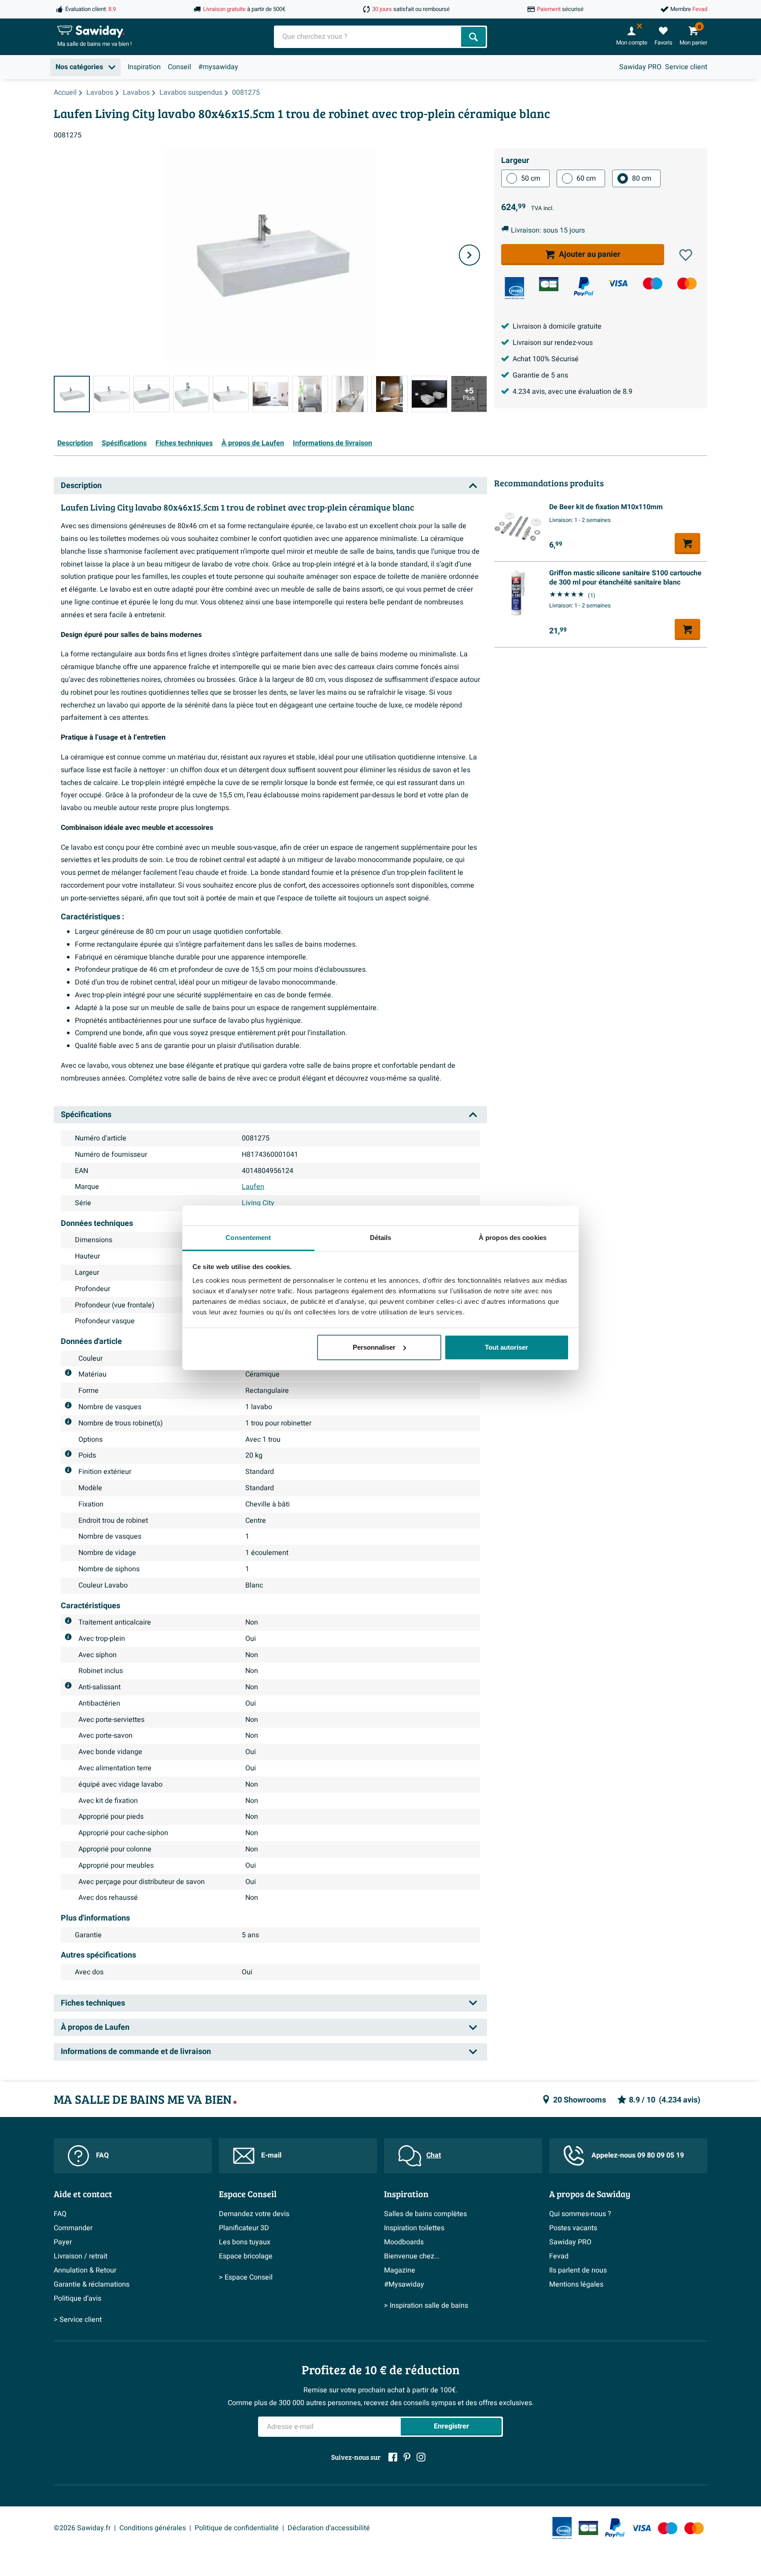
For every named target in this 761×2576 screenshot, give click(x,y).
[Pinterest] (407, 2457)
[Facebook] (393, 2457)
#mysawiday (218, 67)
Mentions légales (576, 2284)
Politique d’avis (78, 2298)
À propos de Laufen (253, 443)
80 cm (642, 178)
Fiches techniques (184, 443)
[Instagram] (421, 2457)
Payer (63, 2242)
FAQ (102, 2155)
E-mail (271, 2155)
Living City (258, 1203)
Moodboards (404, 2242)
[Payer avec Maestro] (653, 283)
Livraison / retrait (81, 2256)
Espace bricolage (246, 2256)
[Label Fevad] (514, 288)
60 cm (586, 178)
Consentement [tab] (248, 1238)
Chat (434, 2155)
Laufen (253, 1187)
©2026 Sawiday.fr (82, 2528)
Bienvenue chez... (412, 2256)
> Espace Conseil (246, 2277)
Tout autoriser (506, 1347)
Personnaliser (374, 1347)
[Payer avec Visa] (618, 283)
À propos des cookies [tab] (513, 1238)
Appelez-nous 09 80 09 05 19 (638, 2155)
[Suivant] (469, 255)
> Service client (78, 2320)
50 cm (531, 178)
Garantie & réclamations (92, 2284)
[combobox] (368, 37)
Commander (73, 2228)
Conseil (179, 67)
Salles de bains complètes (425, 2214)
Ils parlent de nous (578, 2270)
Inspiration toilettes (414, 2228)
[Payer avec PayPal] (584, 287)
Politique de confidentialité (237, 2528)
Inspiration (144, 67)
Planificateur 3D (244, 2228)
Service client (686, 67)
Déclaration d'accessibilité (329, 2528)
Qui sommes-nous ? (580, 2214)
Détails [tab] (381, 1238)
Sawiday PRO (640, 67)
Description (75, 443)
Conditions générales (153, 2528)
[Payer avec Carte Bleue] (549, 284)
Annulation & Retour (85, 2270)
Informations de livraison (332, 443)
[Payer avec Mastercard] (687, 283)
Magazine (400, 2270)
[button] (686, 255)
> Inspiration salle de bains (426, 2306)
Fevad (559, 2256)
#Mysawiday (404, 2284)
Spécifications (124, 443)
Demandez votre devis (254, 2214)
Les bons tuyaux (245, 2242)
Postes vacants (573, 2228)
